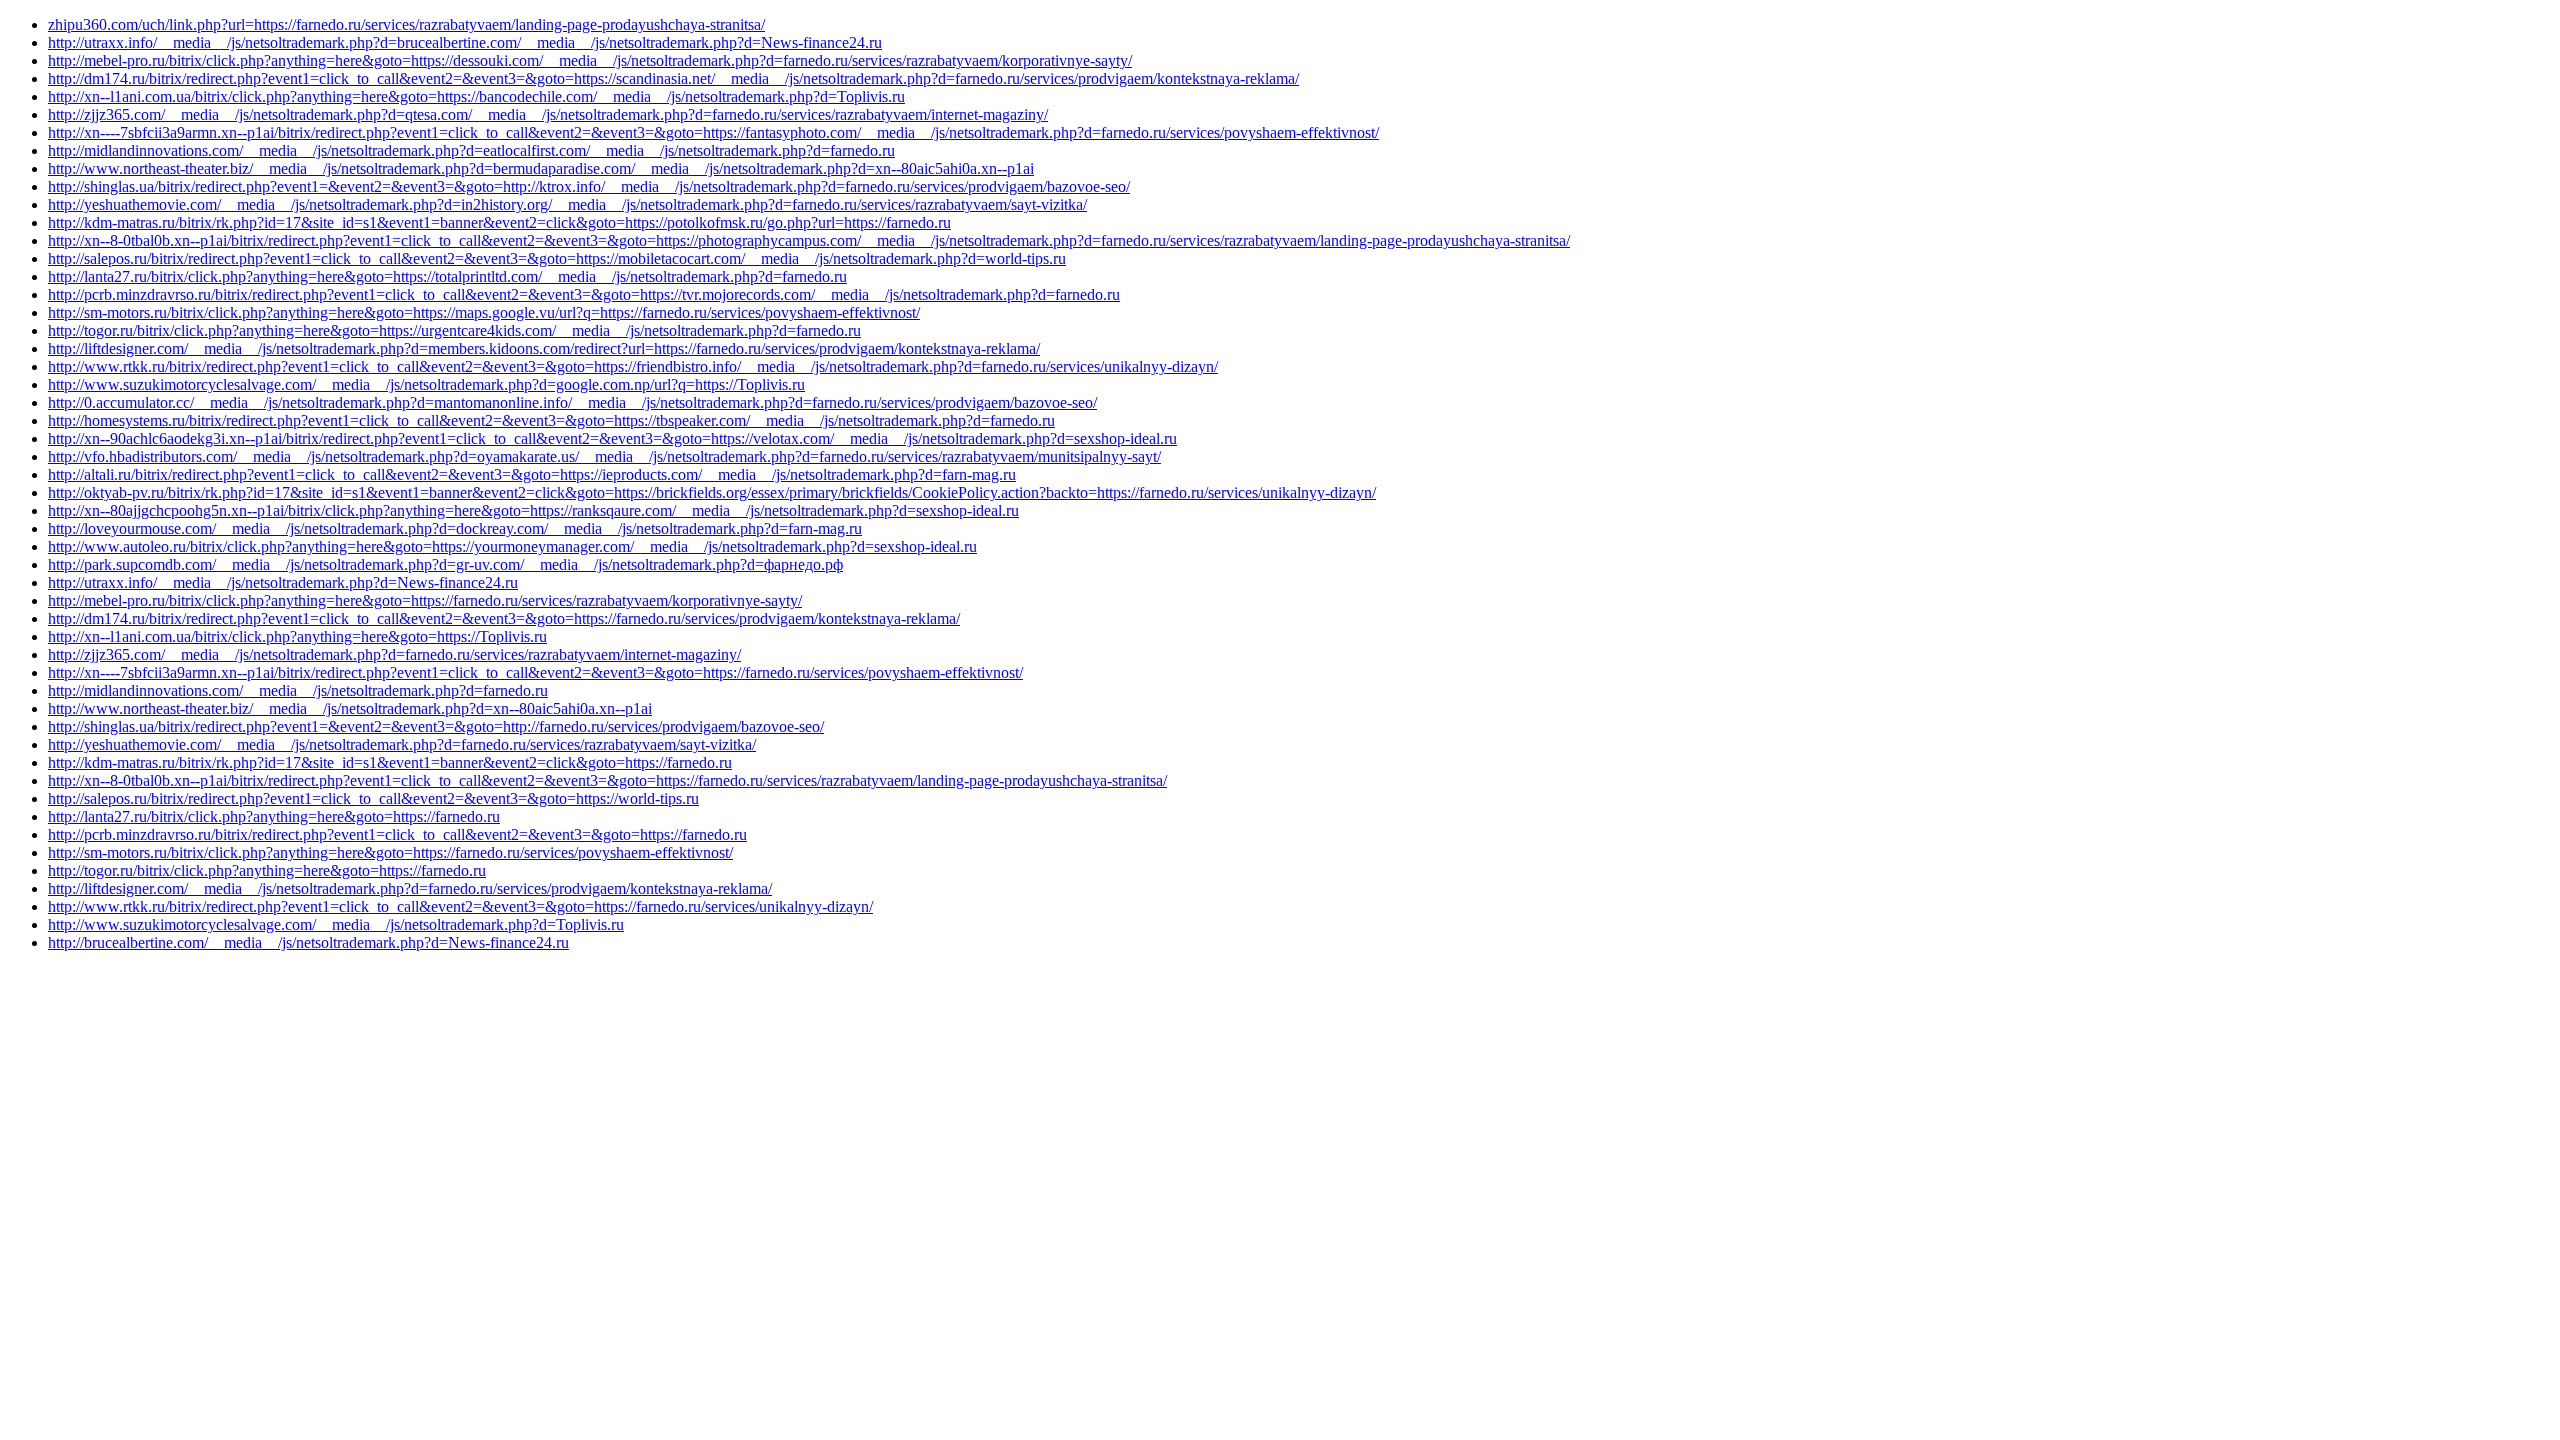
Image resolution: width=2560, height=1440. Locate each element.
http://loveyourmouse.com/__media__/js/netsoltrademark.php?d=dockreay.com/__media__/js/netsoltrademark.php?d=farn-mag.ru (455, 528)
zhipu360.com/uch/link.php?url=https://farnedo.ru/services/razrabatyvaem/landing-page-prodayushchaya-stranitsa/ (406, 24)
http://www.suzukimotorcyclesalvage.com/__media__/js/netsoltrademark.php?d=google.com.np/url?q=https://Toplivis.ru (426, 384)
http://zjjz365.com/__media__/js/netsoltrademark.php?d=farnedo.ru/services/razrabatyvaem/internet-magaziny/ (394, 654)
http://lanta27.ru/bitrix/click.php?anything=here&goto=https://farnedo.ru (274, 816)
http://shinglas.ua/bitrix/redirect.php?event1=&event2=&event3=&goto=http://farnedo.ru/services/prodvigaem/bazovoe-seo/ (436, 726)
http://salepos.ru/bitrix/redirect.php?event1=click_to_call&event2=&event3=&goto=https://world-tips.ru (373, 798)
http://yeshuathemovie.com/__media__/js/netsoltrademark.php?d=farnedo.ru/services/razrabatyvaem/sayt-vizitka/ (402, 744)
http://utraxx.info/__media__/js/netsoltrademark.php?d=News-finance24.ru (283, 582)
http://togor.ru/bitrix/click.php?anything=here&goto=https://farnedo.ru (267, 870)
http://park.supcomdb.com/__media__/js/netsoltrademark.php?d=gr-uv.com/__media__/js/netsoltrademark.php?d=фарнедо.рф (445, 564)
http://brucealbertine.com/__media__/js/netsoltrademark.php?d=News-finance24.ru (308, 942)
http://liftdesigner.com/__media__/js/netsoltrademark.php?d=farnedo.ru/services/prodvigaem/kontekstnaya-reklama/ (410, 888)
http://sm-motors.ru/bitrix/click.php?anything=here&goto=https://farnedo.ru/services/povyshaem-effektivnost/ (390, 852)
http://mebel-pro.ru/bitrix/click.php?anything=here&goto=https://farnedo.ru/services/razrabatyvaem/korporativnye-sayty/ (425, 600)
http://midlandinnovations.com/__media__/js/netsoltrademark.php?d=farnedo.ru (298, 690)
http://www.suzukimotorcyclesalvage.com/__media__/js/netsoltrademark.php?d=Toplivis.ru (336, 924)
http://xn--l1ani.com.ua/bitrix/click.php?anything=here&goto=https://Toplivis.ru (297, 636)
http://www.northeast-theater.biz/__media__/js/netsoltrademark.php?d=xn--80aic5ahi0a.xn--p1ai (350, 708)
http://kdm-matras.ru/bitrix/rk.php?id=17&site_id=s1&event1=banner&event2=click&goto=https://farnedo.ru (390, 762)
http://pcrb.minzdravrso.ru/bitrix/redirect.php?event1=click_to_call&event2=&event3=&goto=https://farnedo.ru (397, 834)
